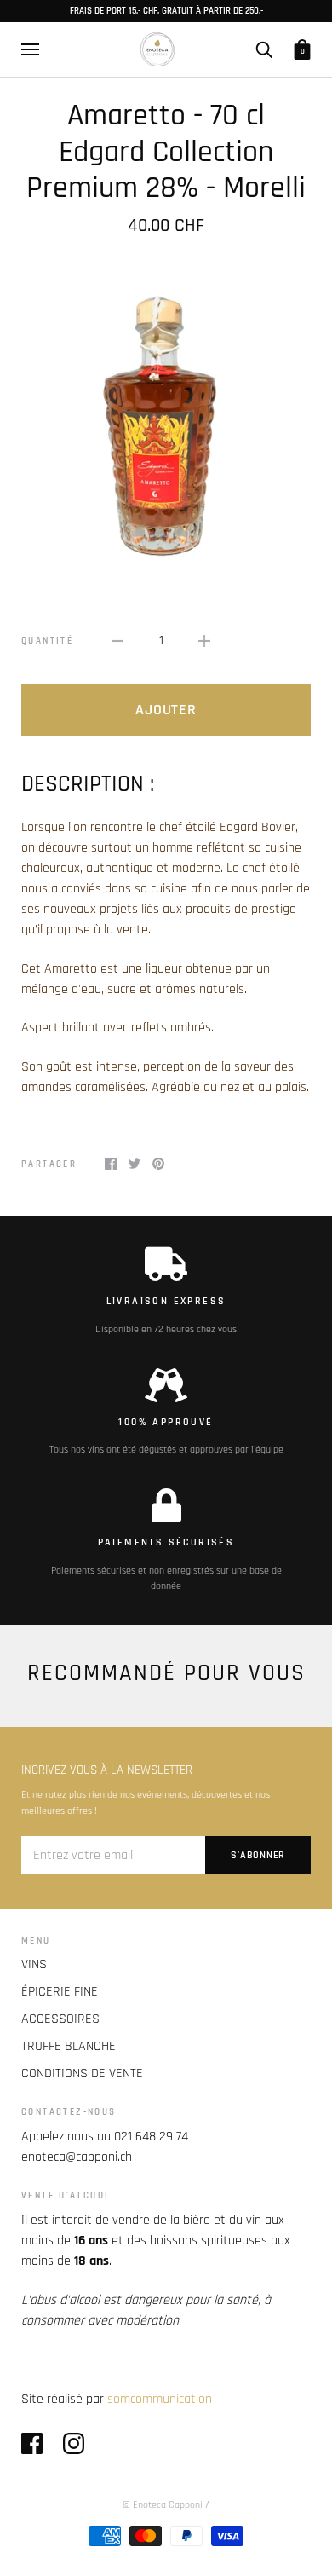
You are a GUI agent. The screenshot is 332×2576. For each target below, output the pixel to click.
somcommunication (160, 2399)
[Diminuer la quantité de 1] (117, 641)
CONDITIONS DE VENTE (82, 2074)
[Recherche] (264, 49)
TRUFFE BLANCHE (69, 2046)
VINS (34, 1964)
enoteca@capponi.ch (77, 2157)
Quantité (47, 641)
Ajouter (166, 710)
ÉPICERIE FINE (60, 1992)
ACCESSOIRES (60, 2019)
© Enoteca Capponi (163, 2505)
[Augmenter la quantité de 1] (204, 641)
